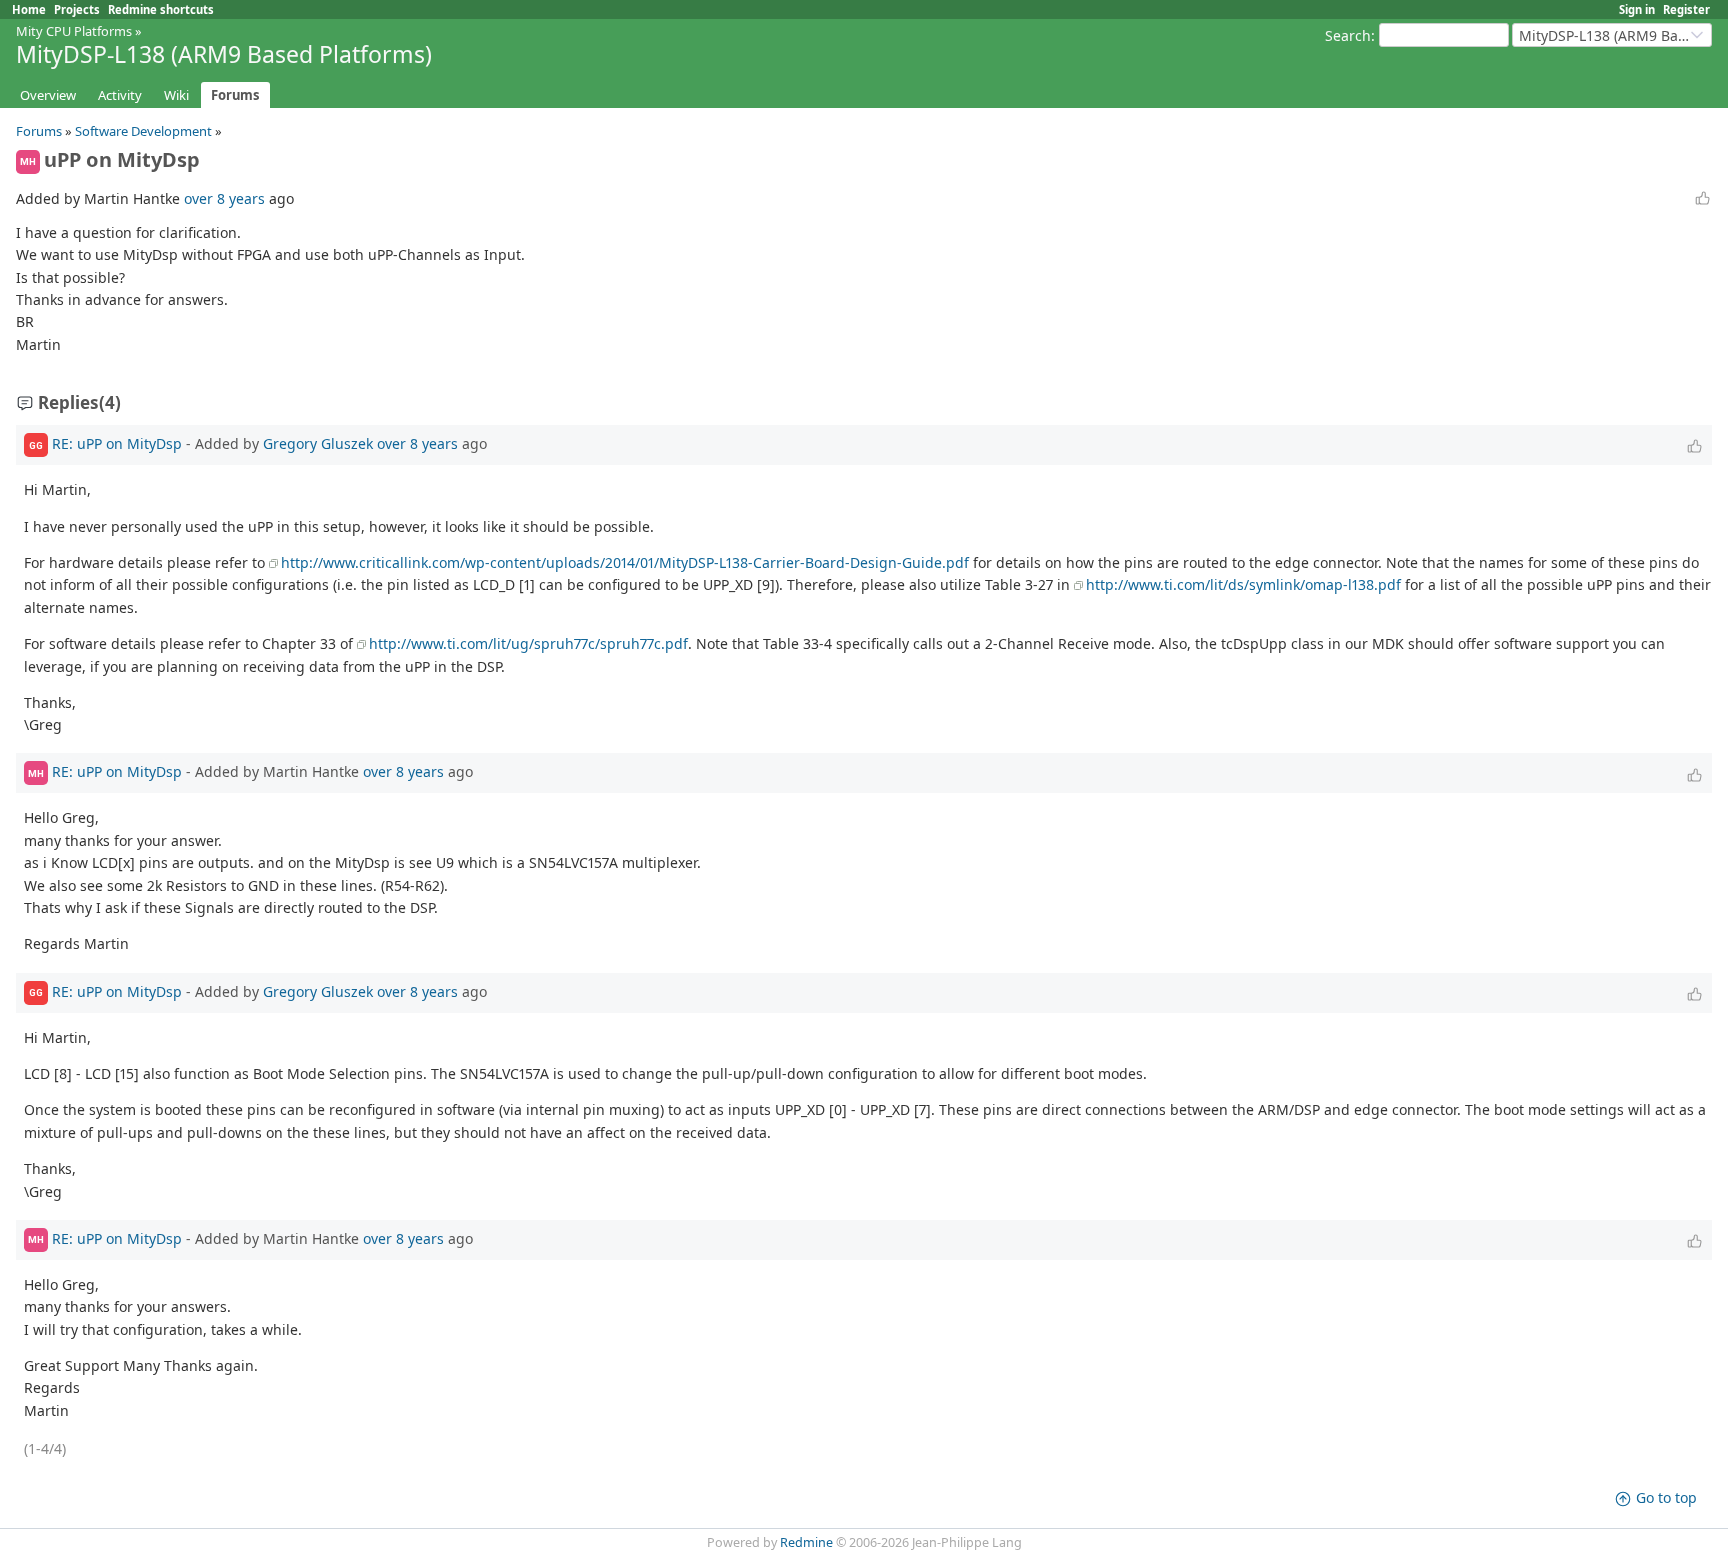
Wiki (176, 95)
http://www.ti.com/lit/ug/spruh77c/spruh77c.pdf (528, 643)
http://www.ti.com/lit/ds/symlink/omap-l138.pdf (1243, 584)
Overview (48, 95)
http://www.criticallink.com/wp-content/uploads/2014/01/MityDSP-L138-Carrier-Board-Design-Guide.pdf (625, 562)
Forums (235, 95)
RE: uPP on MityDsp (117, 443)
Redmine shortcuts (161, 9)
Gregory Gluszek (318, 443)
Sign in (1637, 9)
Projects (77, 9)
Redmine (806, 1542)
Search (1348, 35)
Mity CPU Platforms (74, 31)
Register (1686, 9)
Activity (120, 95)
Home (29, 9)
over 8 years (224, 198)
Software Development (143, 131)
